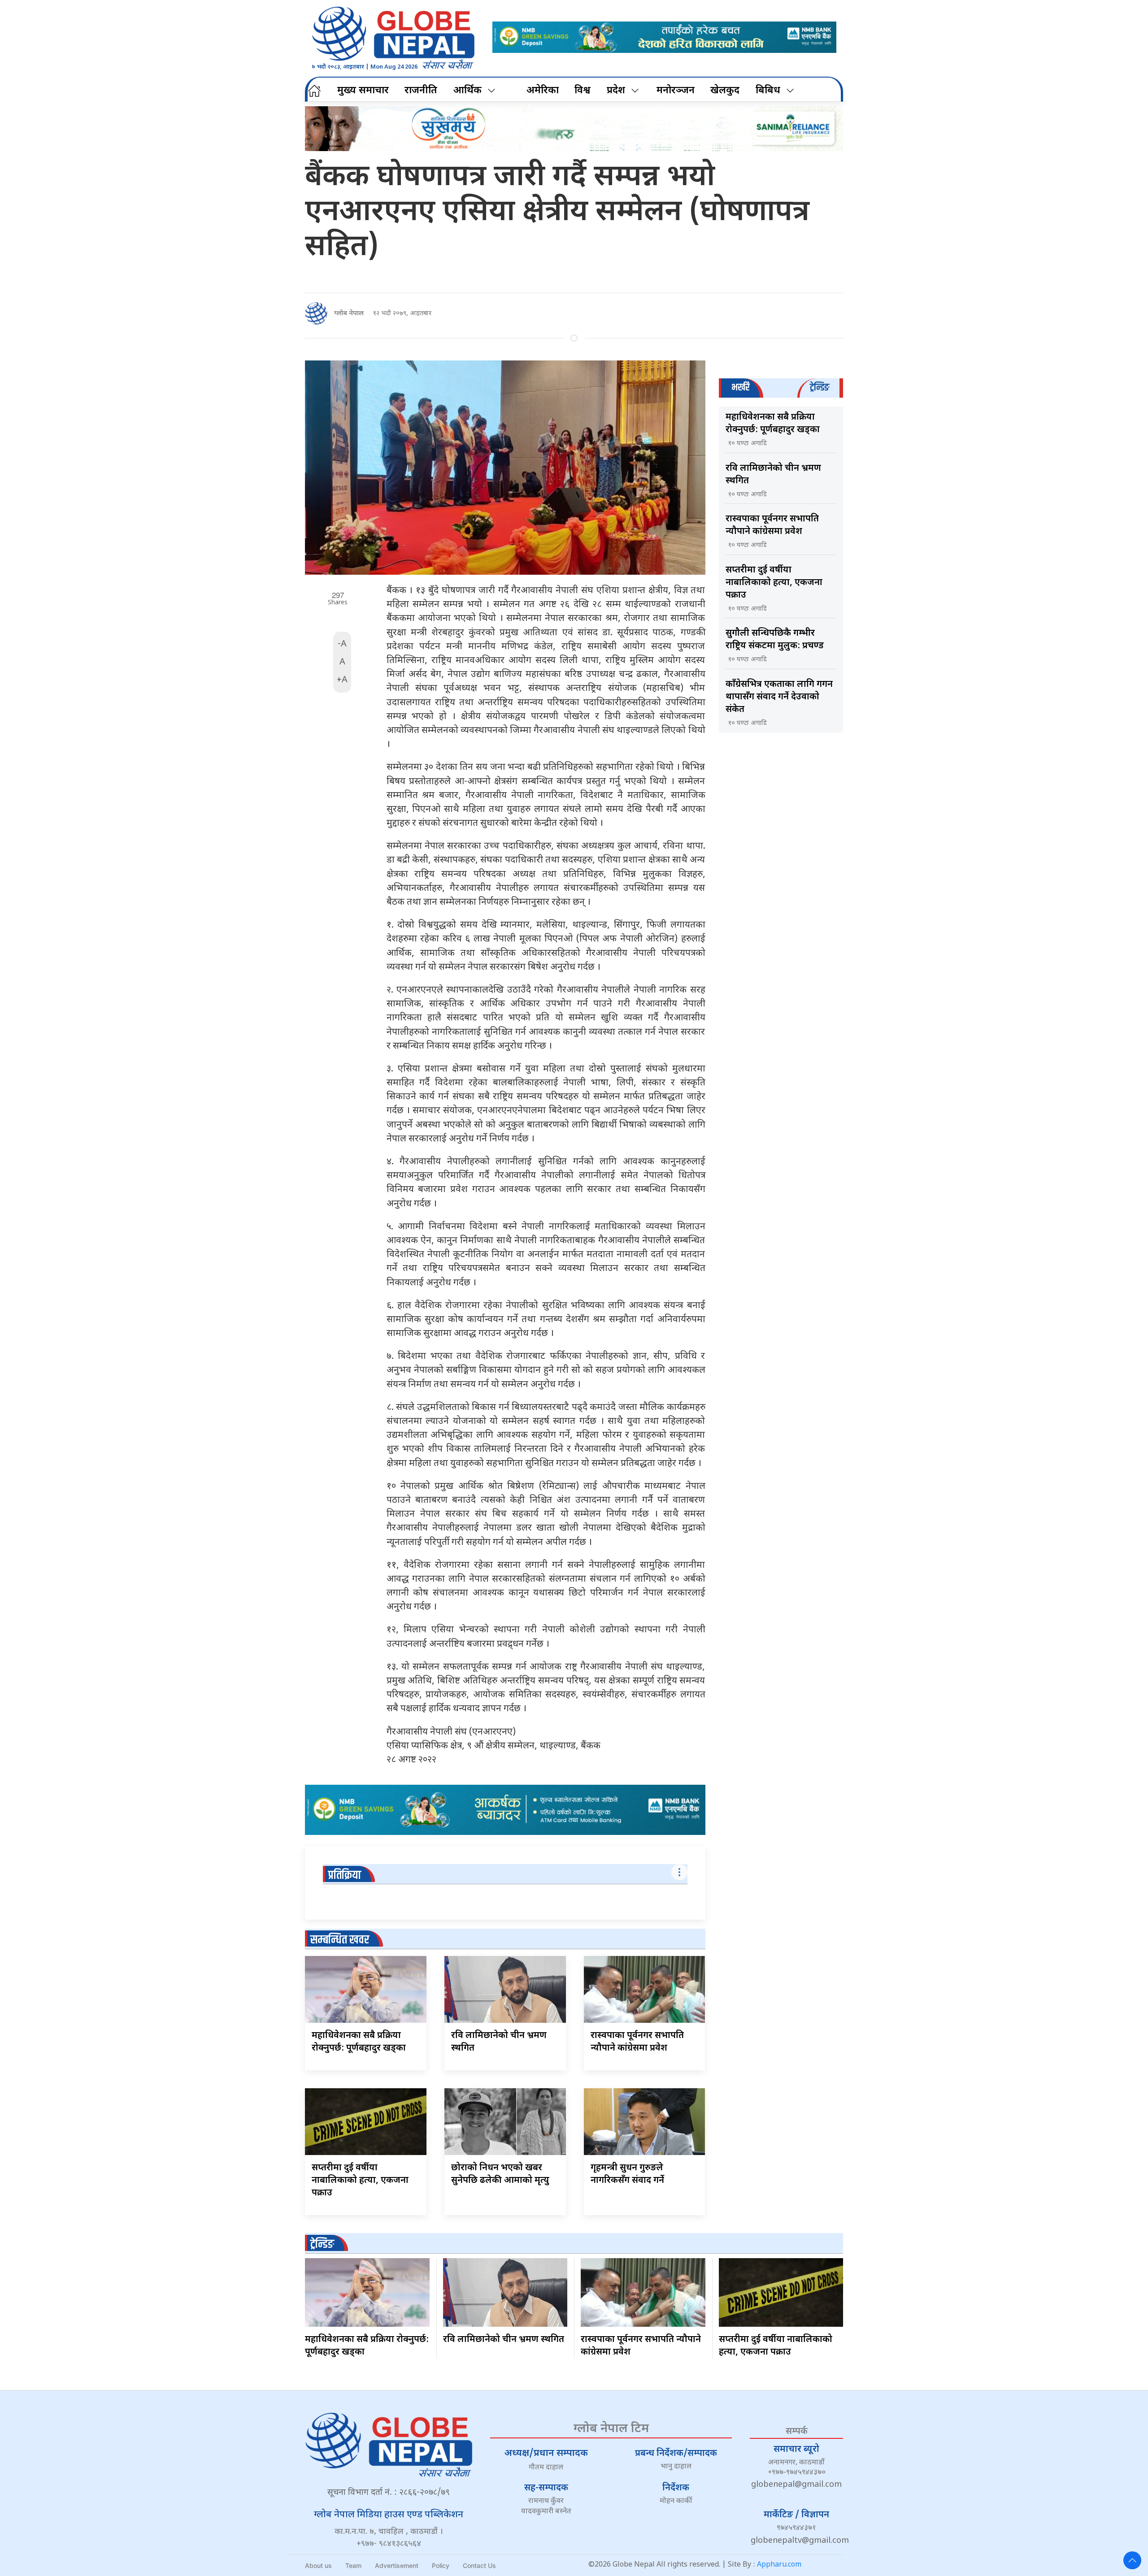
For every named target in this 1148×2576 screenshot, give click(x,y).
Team (353, 2565)
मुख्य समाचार (363, 91)
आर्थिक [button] (467, 91)
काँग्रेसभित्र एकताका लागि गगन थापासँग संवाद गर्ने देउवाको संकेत (779, 697)
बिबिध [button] (768, 91)
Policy (441, 2565)
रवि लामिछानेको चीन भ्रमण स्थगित (504, 2340)
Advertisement (397, 2565)
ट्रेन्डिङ (322, 2244)
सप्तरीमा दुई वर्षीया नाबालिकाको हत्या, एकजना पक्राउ (360, 2181)
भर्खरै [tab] (740, 388)
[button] (1132, 2560)
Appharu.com (779, 2565)
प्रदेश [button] (616, 91)
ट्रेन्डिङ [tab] (820, 388)
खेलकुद (725, 91)
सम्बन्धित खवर (340, 1940)
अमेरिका (543, 91)
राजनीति (421, 91)
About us (318, 2565)
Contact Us (479, 2565)
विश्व (583, 91)
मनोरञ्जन (676, 91)
